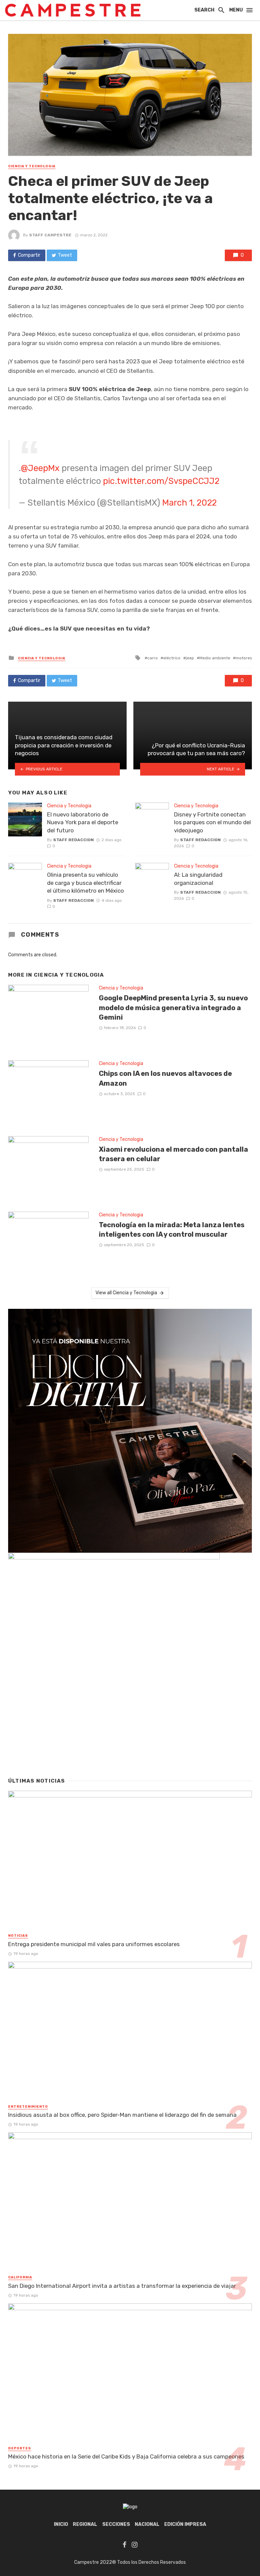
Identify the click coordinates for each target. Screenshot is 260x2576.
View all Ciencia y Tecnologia (126, 1293)
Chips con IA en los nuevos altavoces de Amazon (165, 1078)
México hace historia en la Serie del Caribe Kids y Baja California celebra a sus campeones (126, 2456)
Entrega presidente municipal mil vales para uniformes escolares (94, 1944)
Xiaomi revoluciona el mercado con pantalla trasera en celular (174, 1154)
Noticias (18, 1936)
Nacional (147, 2524)
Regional (85, 2524)
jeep (190, 658)
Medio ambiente (215, 658)
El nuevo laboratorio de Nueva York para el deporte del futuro (83, 822)
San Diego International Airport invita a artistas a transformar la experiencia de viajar (122, 2286)
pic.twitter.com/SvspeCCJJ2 (161, 481)
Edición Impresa (185, 2524)
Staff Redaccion (73, 840)
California (20, 2277)
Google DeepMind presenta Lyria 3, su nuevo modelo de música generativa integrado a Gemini (173, 1007)
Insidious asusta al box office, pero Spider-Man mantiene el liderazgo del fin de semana (122, 2115)
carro (153, 658)
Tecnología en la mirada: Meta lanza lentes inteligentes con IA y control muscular (172, 1230)
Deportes (20, 2448)
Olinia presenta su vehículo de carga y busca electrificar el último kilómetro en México (85, 883)
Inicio (61, 2524)
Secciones (116, 2524)
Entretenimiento (28, 2107)
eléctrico (172, 658)
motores (244, 658)
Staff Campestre (50, 235)
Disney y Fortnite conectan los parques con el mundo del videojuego (212, 822)
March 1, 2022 (189, 503)
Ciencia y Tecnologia (32, 166)
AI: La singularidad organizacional (198, 879)
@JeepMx (40, 468)
